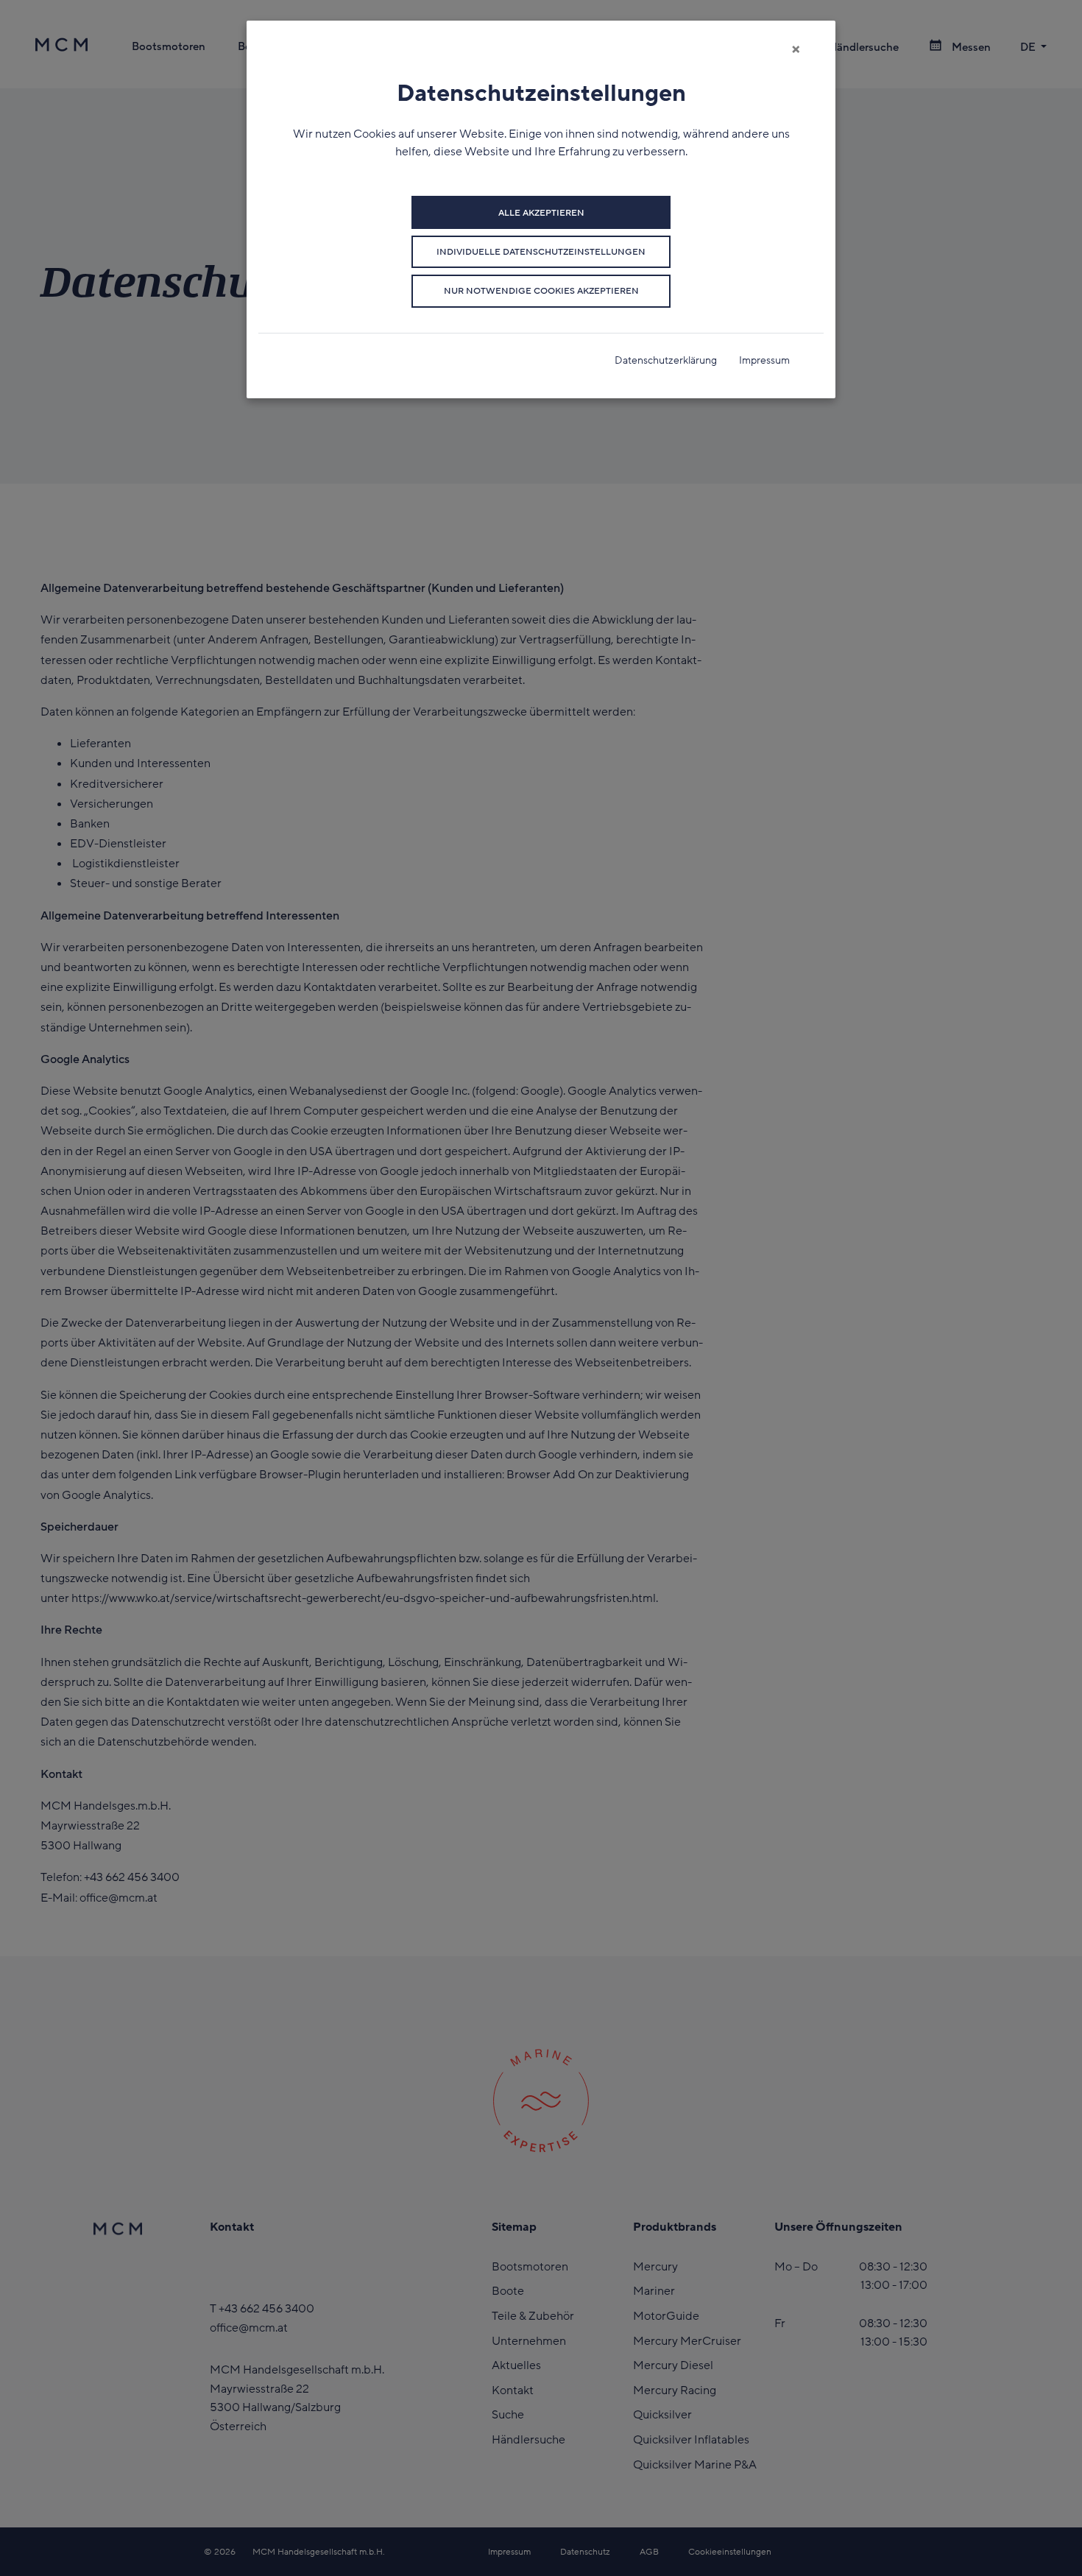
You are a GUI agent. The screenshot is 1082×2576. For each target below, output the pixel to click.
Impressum (764, 360)
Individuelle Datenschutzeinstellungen (541, 252)
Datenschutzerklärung (666, 360)
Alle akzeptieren (541, 213)
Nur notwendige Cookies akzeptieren (541, 291)
